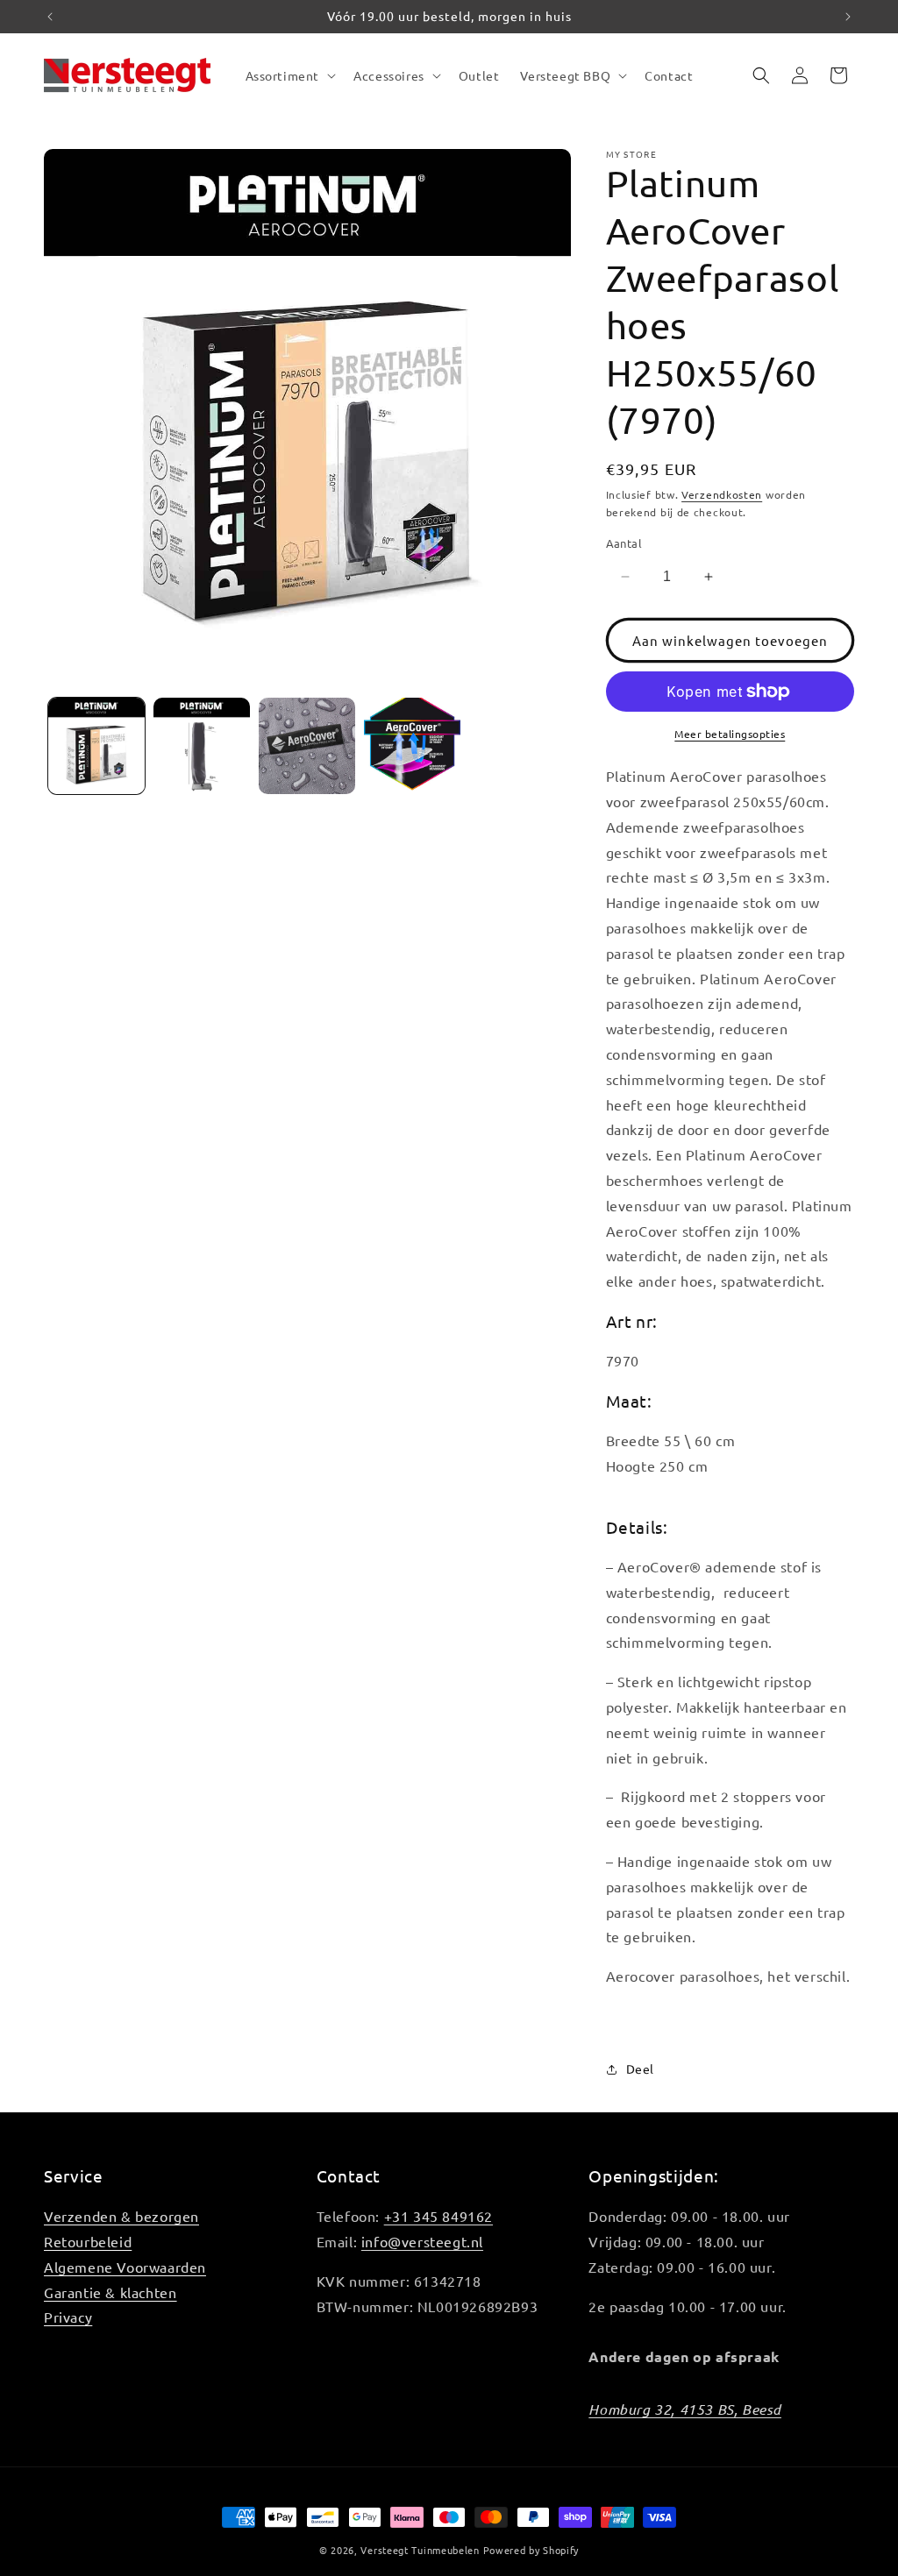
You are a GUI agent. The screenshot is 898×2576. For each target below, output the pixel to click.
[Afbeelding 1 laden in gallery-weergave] (96, 746)
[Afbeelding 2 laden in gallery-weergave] (202, 746)
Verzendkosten (722, 494)
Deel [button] (640, 2069)
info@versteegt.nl (422, 2241)
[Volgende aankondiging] (848, 17)
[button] (289, 75)
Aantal (624, 543)
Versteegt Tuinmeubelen (420, 2550)
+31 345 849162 (438, 2216)
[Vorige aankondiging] (50, 17)
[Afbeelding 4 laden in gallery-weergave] (412, 746)
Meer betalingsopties (730, 734)
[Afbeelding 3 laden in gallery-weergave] (307, 746)
